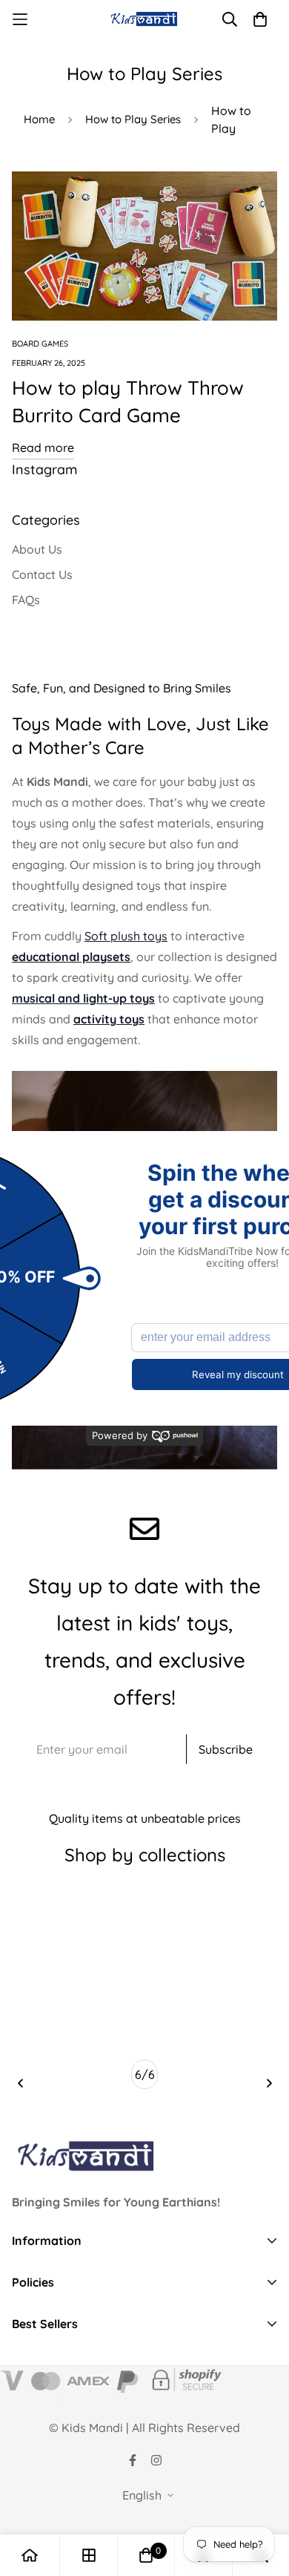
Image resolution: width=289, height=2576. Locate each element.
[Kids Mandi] (145, 19)
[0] (146, 2555)
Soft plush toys (126, 936)
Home (39, 119)
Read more (43, 448)
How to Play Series (133, 119)
